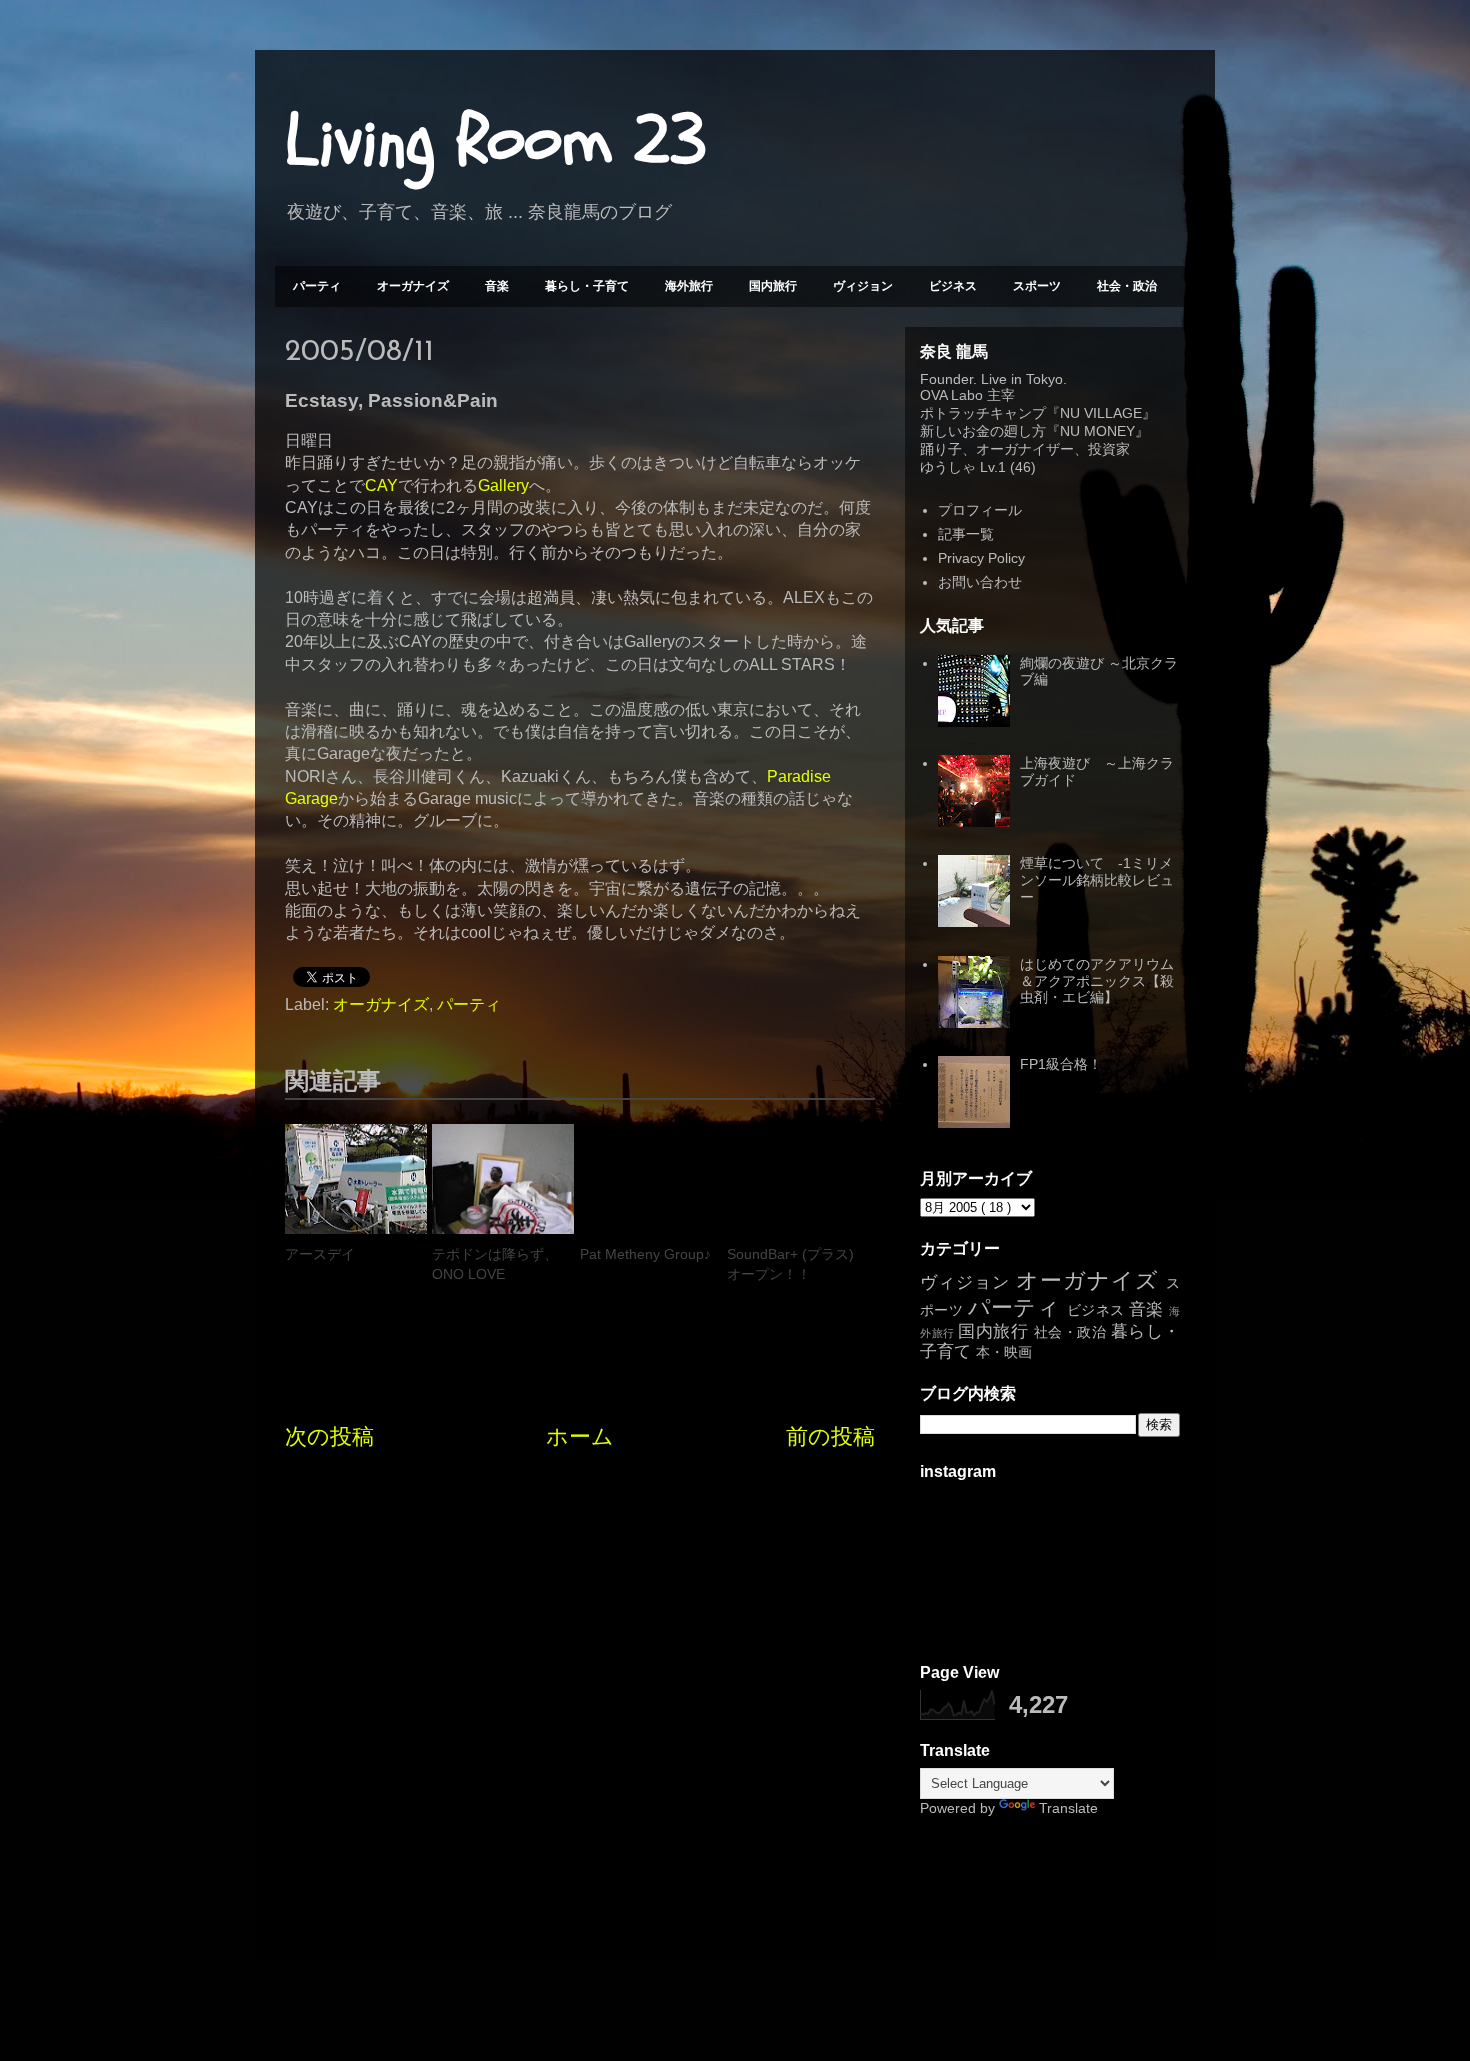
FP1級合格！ (1061, 1064)
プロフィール (980, 510)
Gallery (503, 485)
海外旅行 (689, 286)
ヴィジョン (863, 286)
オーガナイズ (413, 286)
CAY (381, 485)
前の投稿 (830, 1436)
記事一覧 (966, 534)
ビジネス (953, 286)
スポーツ (1037, 286)
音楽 (497, 286)
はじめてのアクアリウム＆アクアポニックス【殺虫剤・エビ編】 (1097, 981)
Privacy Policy (981, 558)
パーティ (317, 286)
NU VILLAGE (1101, 413)
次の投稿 (329, 1436)
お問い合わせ (980, 582)
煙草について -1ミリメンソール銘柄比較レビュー (1097, 880)
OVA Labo (951, 395)
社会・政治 (1127, 286)
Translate (1068, 1808)
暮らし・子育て (587, 286)
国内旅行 (773, 286)
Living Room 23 (495, 141)
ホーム (580, 1436)
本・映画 (1004, 1352)
